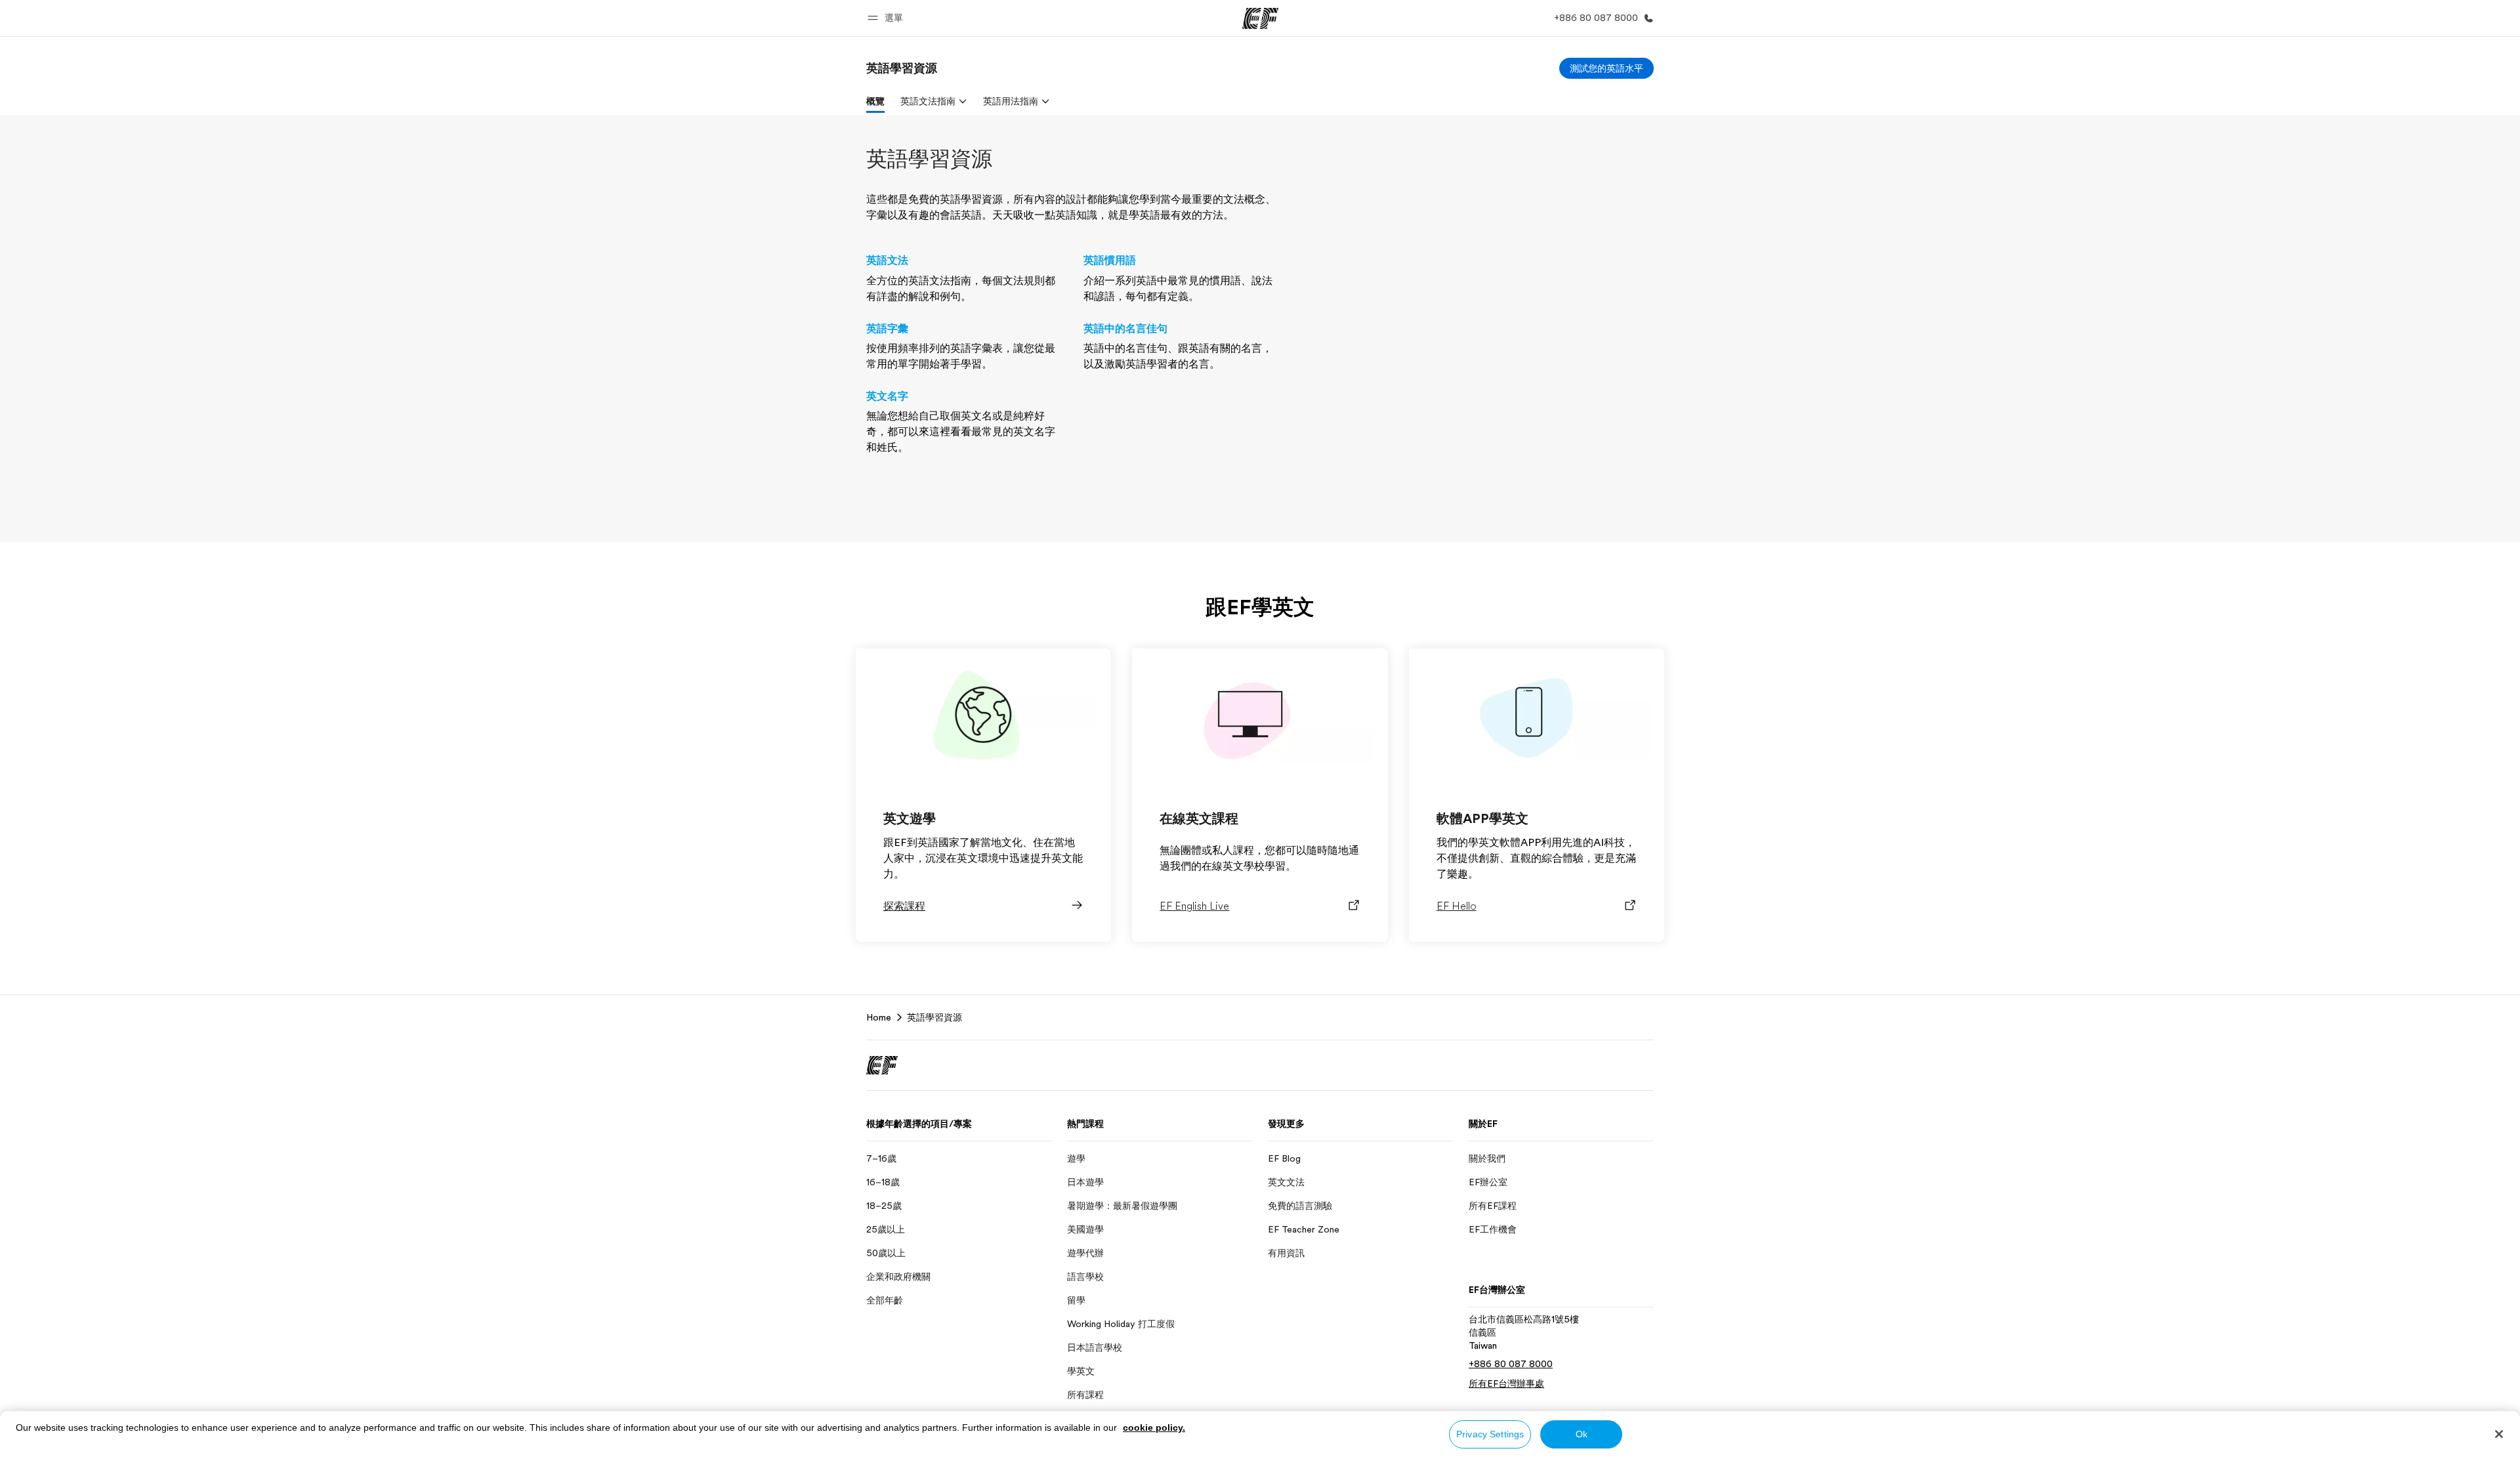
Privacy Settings (1490, 1434)
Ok (1582, 1434)
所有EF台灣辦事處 (1506, 1384)
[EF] (1260, 18)
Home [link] (879, 1017)
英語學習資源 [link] (934, 1017)
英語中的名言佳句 (1125, 329)
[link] (902, 68)
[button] (887, 18)
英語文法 (887, 261)
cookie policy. (1154, 1427)
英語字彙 (887, 329)
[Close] (2499, 1434)
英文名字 (887, 396)
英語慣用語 (1110, 261)
